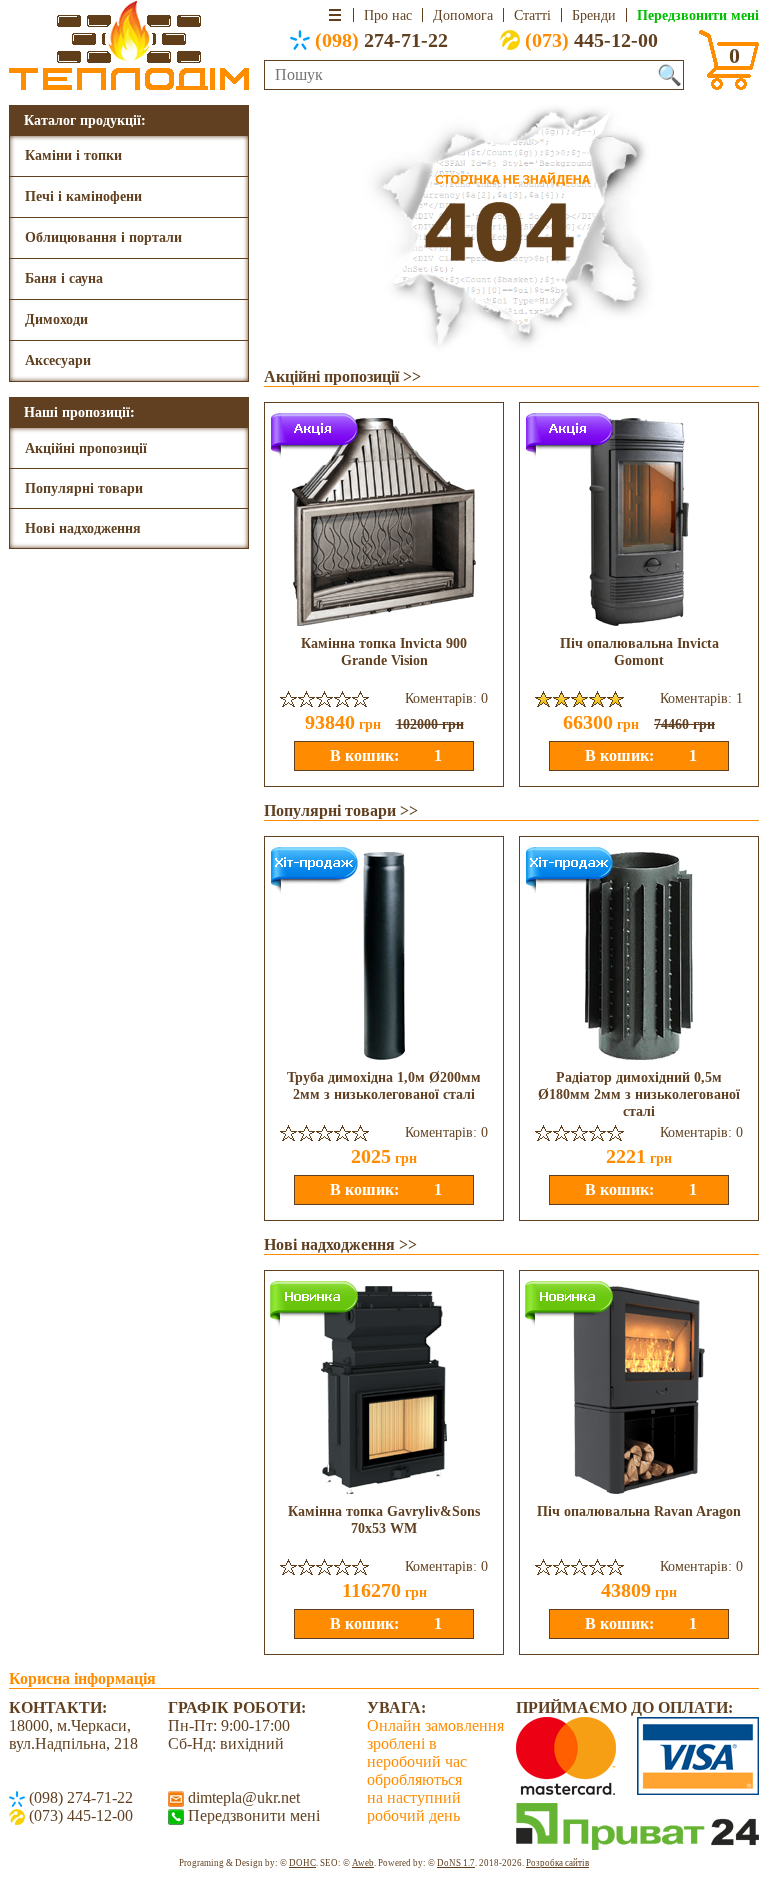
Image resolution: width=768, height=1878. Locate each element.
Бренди (594, 15)
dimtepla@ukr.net (242, 1797)
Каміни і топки (73, 155)
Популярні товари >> (341, 810)
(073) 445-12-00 (79, 1815)
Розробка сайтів (557, 1863)
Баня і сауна (64, 278)
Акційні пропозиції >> (342, 376)
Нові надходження (83, 528)
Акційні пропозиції (86, 448)
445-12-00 (591, 40)
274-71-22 (381, 40)
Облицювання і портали (103, 237)
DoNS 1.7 (456, 1863)
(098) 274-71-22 (79, 1797)
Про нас (388, 15)
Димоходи (56, 319)
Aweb (363, 1863)
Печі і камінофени (83, 196)
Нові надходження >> (340, 1244)
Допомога (463, 15)
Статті (532, 15)
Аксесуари (58, 360)
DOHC (302, 1863)
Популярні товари (84, 488)
